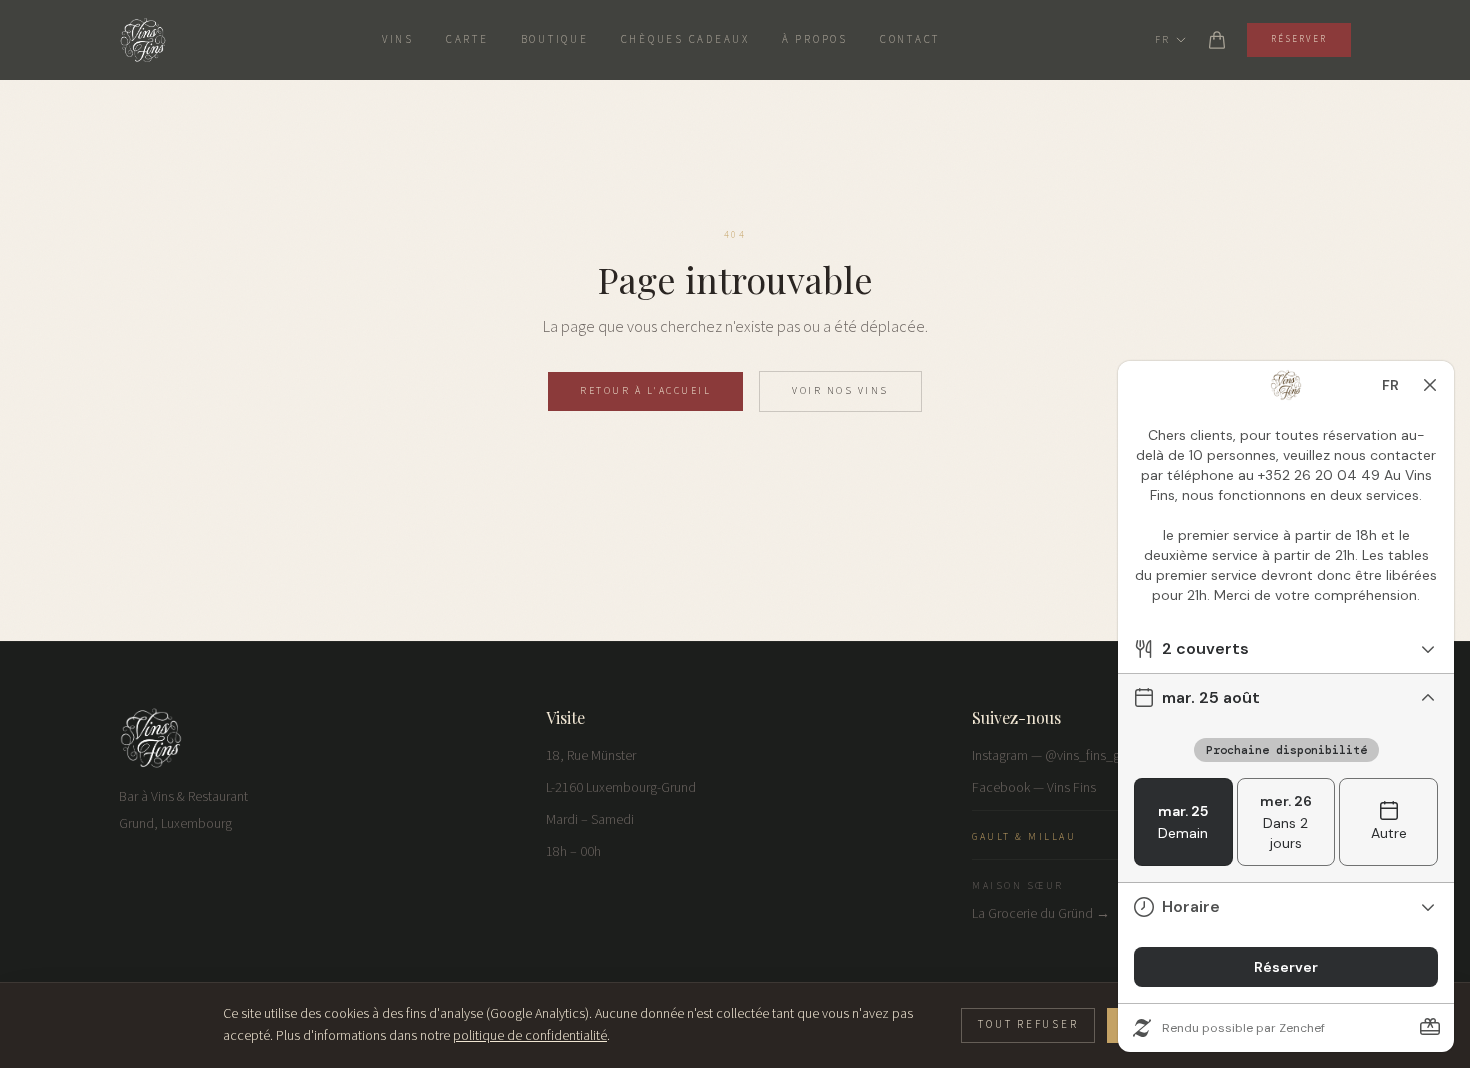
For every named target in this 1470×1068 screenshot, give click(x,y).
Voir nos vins (840, 391)
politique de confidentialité (530, 1036)
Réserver (1299, 39)
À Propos (815, 39)
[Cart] (1217, 40)
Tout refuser (1028, 1024)
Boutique (555, 39)
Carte (467, 39)
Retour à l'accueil (645, 391)
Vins (398, 39)
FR (1162, 40)
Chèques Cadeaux (685, 39)
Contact (910, 39)
